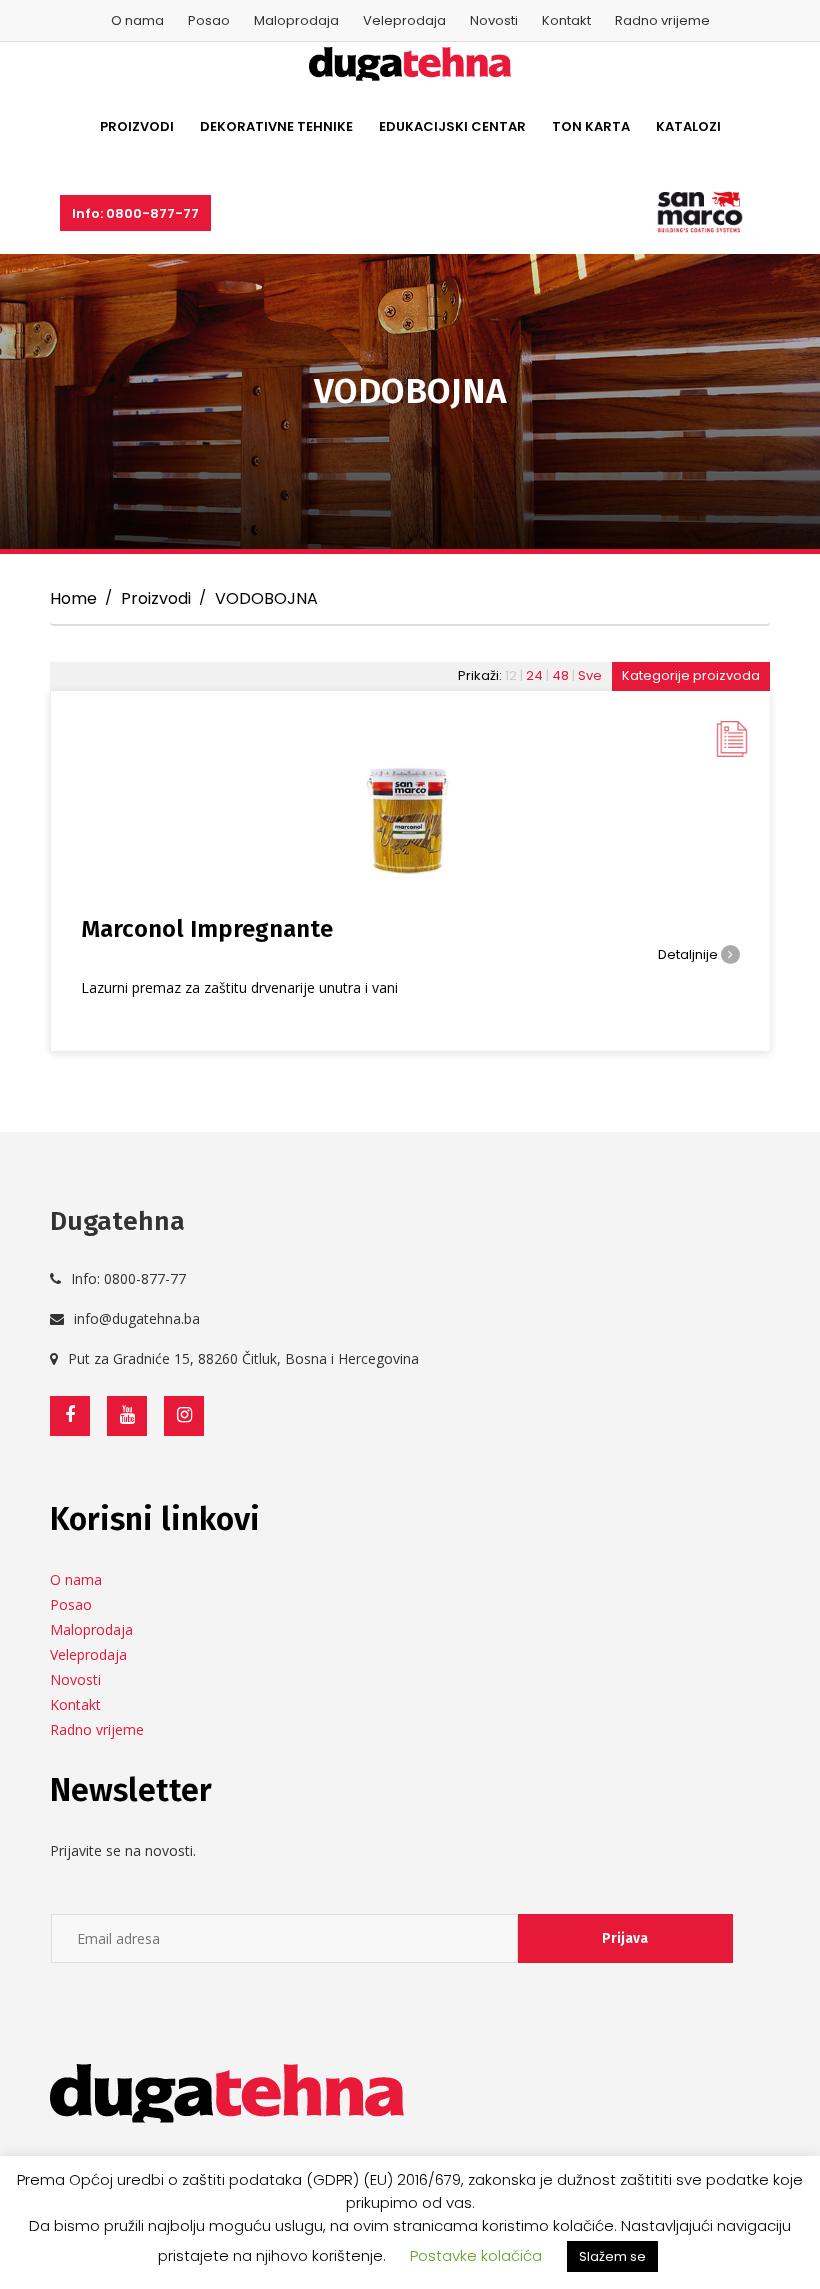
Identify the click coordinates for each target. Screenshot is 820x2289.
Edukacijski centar (452, 126)
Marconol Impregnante (207, 929)
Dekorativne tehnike (276, 126)
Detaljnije (689, 954)
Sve (590, 675)
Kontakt (566, 20)
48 (560, 675)
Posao (209, 20)
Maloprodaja (296, 20)
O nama (137, 20)
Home (73, 598)
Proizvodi (137, 126)
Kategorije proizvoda (691, 675)
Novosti (494, 20)
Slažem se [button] (612, 2256)
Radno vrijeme (662, 20)
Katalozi (688, 126)
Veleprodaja (404, 20)
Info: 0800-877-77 (135, 213)
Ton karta (591, 126)
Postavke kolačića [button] (476, 2255)
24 (534, 675)
